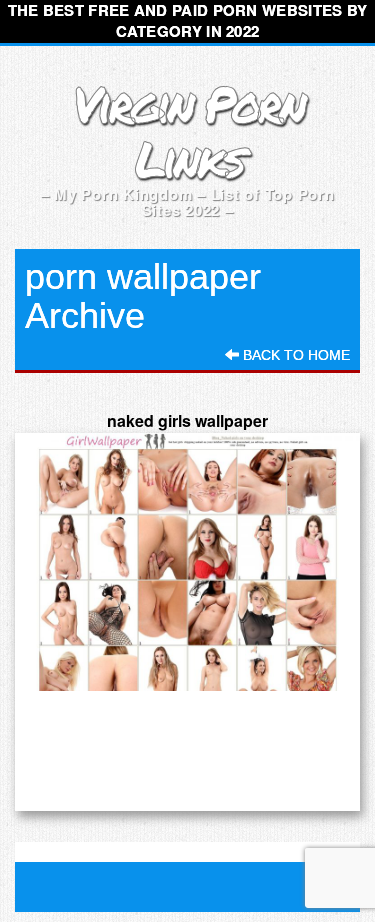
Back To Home (294, 355)
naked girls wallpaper (187, 420)
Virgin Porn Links (187, 131)
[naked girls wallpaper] (187, 562)
